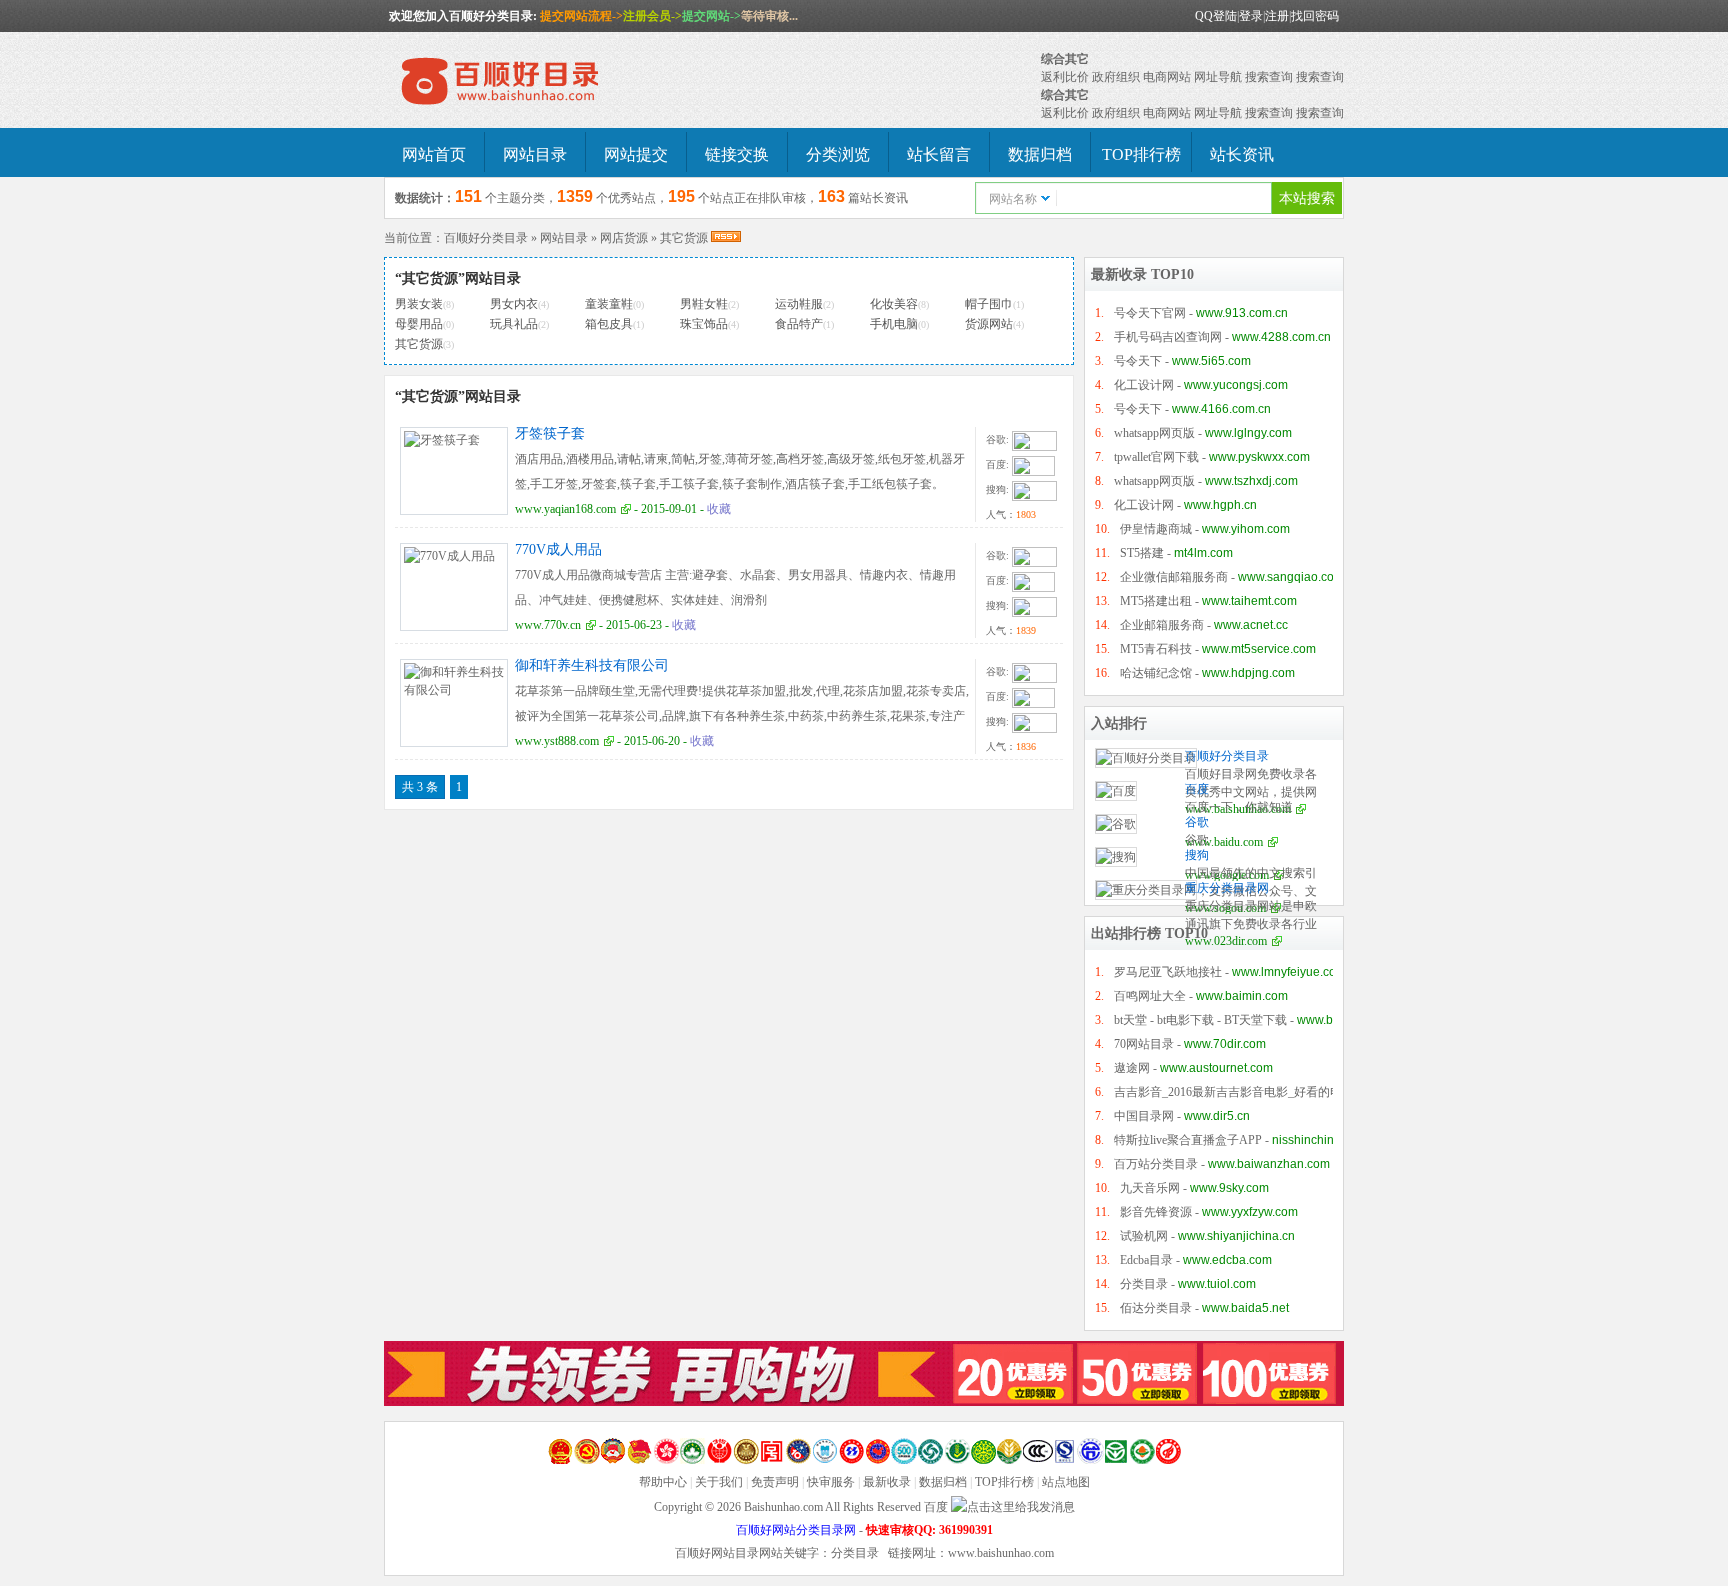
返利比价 (1065, 77)
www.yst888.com (557, 741)
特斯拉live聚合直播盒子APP (1188, 1140)
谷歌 (1197, 822)
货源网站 (989, 324)
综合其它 (1065, 59)
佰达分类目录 (1156, 1308)
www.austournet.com (1216, 1068)
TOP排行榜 (1141, 154)
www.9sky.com (1229, 1188)
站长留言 (939, 154)
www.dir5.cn (1217, 1116)
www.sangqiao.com (1291, 577)
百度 (1197, 789)
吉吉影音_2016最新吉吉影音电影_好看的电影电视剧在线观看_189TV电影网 (1314, 1092)
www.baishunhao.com (1001, 1553)
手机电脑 (894, 324)
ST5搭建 (1142, 553)
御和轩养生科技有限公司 (592, 665)
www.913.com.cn (1242, 313)
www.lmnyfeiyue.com (1289, 972)
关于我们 (719, 1482)
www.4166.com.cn (1221, 409)
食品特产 (799, 324)
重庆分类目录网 (1227, 888)
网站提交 (636, 154)
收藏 (719, 509)
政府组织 (1116, 77)
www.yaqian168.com (565, 509)
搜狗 (1197, 855)
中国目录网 (1144, 1116)
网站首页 (434, 154)
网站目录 (535, 154)
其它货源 (684, 238)
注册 (1277, 16)
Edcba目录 (1146, 1260)
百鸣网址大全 (1150, 996)
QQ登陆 (1216, 16)
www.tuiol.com (1217, 1284)
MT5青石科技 (1156, 649)
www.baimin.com (1242, 996)
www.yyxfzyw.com (1250, 1212)
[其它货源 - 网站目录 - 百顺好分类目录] (534, 82)
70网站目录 (1144, 1044)
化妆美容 (894, 304)
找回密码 (1315, 16)
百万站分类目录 (1156, 1164)
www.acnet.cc (1251, 625)
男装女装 (419, 304)
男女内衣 (514, 304)
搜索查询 (1269, 77)
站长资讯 (1242, 154)
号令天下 (1138, 361)
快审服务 (831, 1482)
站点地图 (1066, 1482)
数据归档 (1040, 154)
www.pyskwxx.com (1259, 457)
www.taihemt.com (1249, 601)
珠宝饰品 (704, 324)
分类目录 (1144, 1284)
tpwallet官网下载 (1156, 457)
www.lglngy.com (1248, 433)
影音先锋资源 (1156, 1212)
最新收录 (887, 1482)
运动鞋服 (799, 304)
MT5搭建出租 (1156, 601)
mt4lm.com (1203, 553)
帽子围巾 (989, 304)
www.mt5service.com (1259, 649)
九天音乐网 (1150, 1188)
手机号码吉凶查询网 (1168, 337)
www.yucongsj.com (1236, 385)
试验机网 (1144, 1236)
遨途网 (1132, 1068)
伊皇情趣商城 (1156, 529)
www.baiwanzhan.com (1269, 1164)
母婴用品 (419, 324)
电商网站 (1167, 77)
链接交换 (737, 154)
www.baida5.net (1245, 1308)
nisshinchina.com (1319, 1140)
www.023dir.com (1226, 941)
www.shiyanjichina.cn (1236, 1236)
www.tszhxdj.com (1251, 481)
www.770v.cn (548, 625)
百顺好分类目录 (486, 238)
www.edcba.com (1227, 1260)
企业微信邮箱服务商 (1174, 577)
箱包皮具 (609, 324)
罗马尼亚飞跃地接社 (1168, 972)
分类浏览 (838, 154)
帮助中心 (663, 1482)
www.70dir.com (1225, 1044)
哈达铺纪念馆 (1156, 673)
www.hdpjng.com (1248, 673)
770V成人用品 (558, 549)
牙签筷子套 (550, 433)
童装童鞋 (609, 304)
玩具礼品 (514, 324)
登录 (1251, 16)
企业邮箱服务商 (1162, 625)
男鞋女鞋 (704, 304)
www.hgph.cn (1220, 505)
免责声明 (775, 1482)
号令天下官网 (1150, 313)
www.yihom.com (1246, 529)
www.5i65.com (1211, 361)
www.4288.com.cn (1281, 337)
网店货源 (624, 238)
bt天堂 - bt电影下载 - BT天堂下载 (1200, 1020)
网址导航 (1218, 77)
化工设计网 (1144, 385)
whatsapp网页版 (1154, 433)
